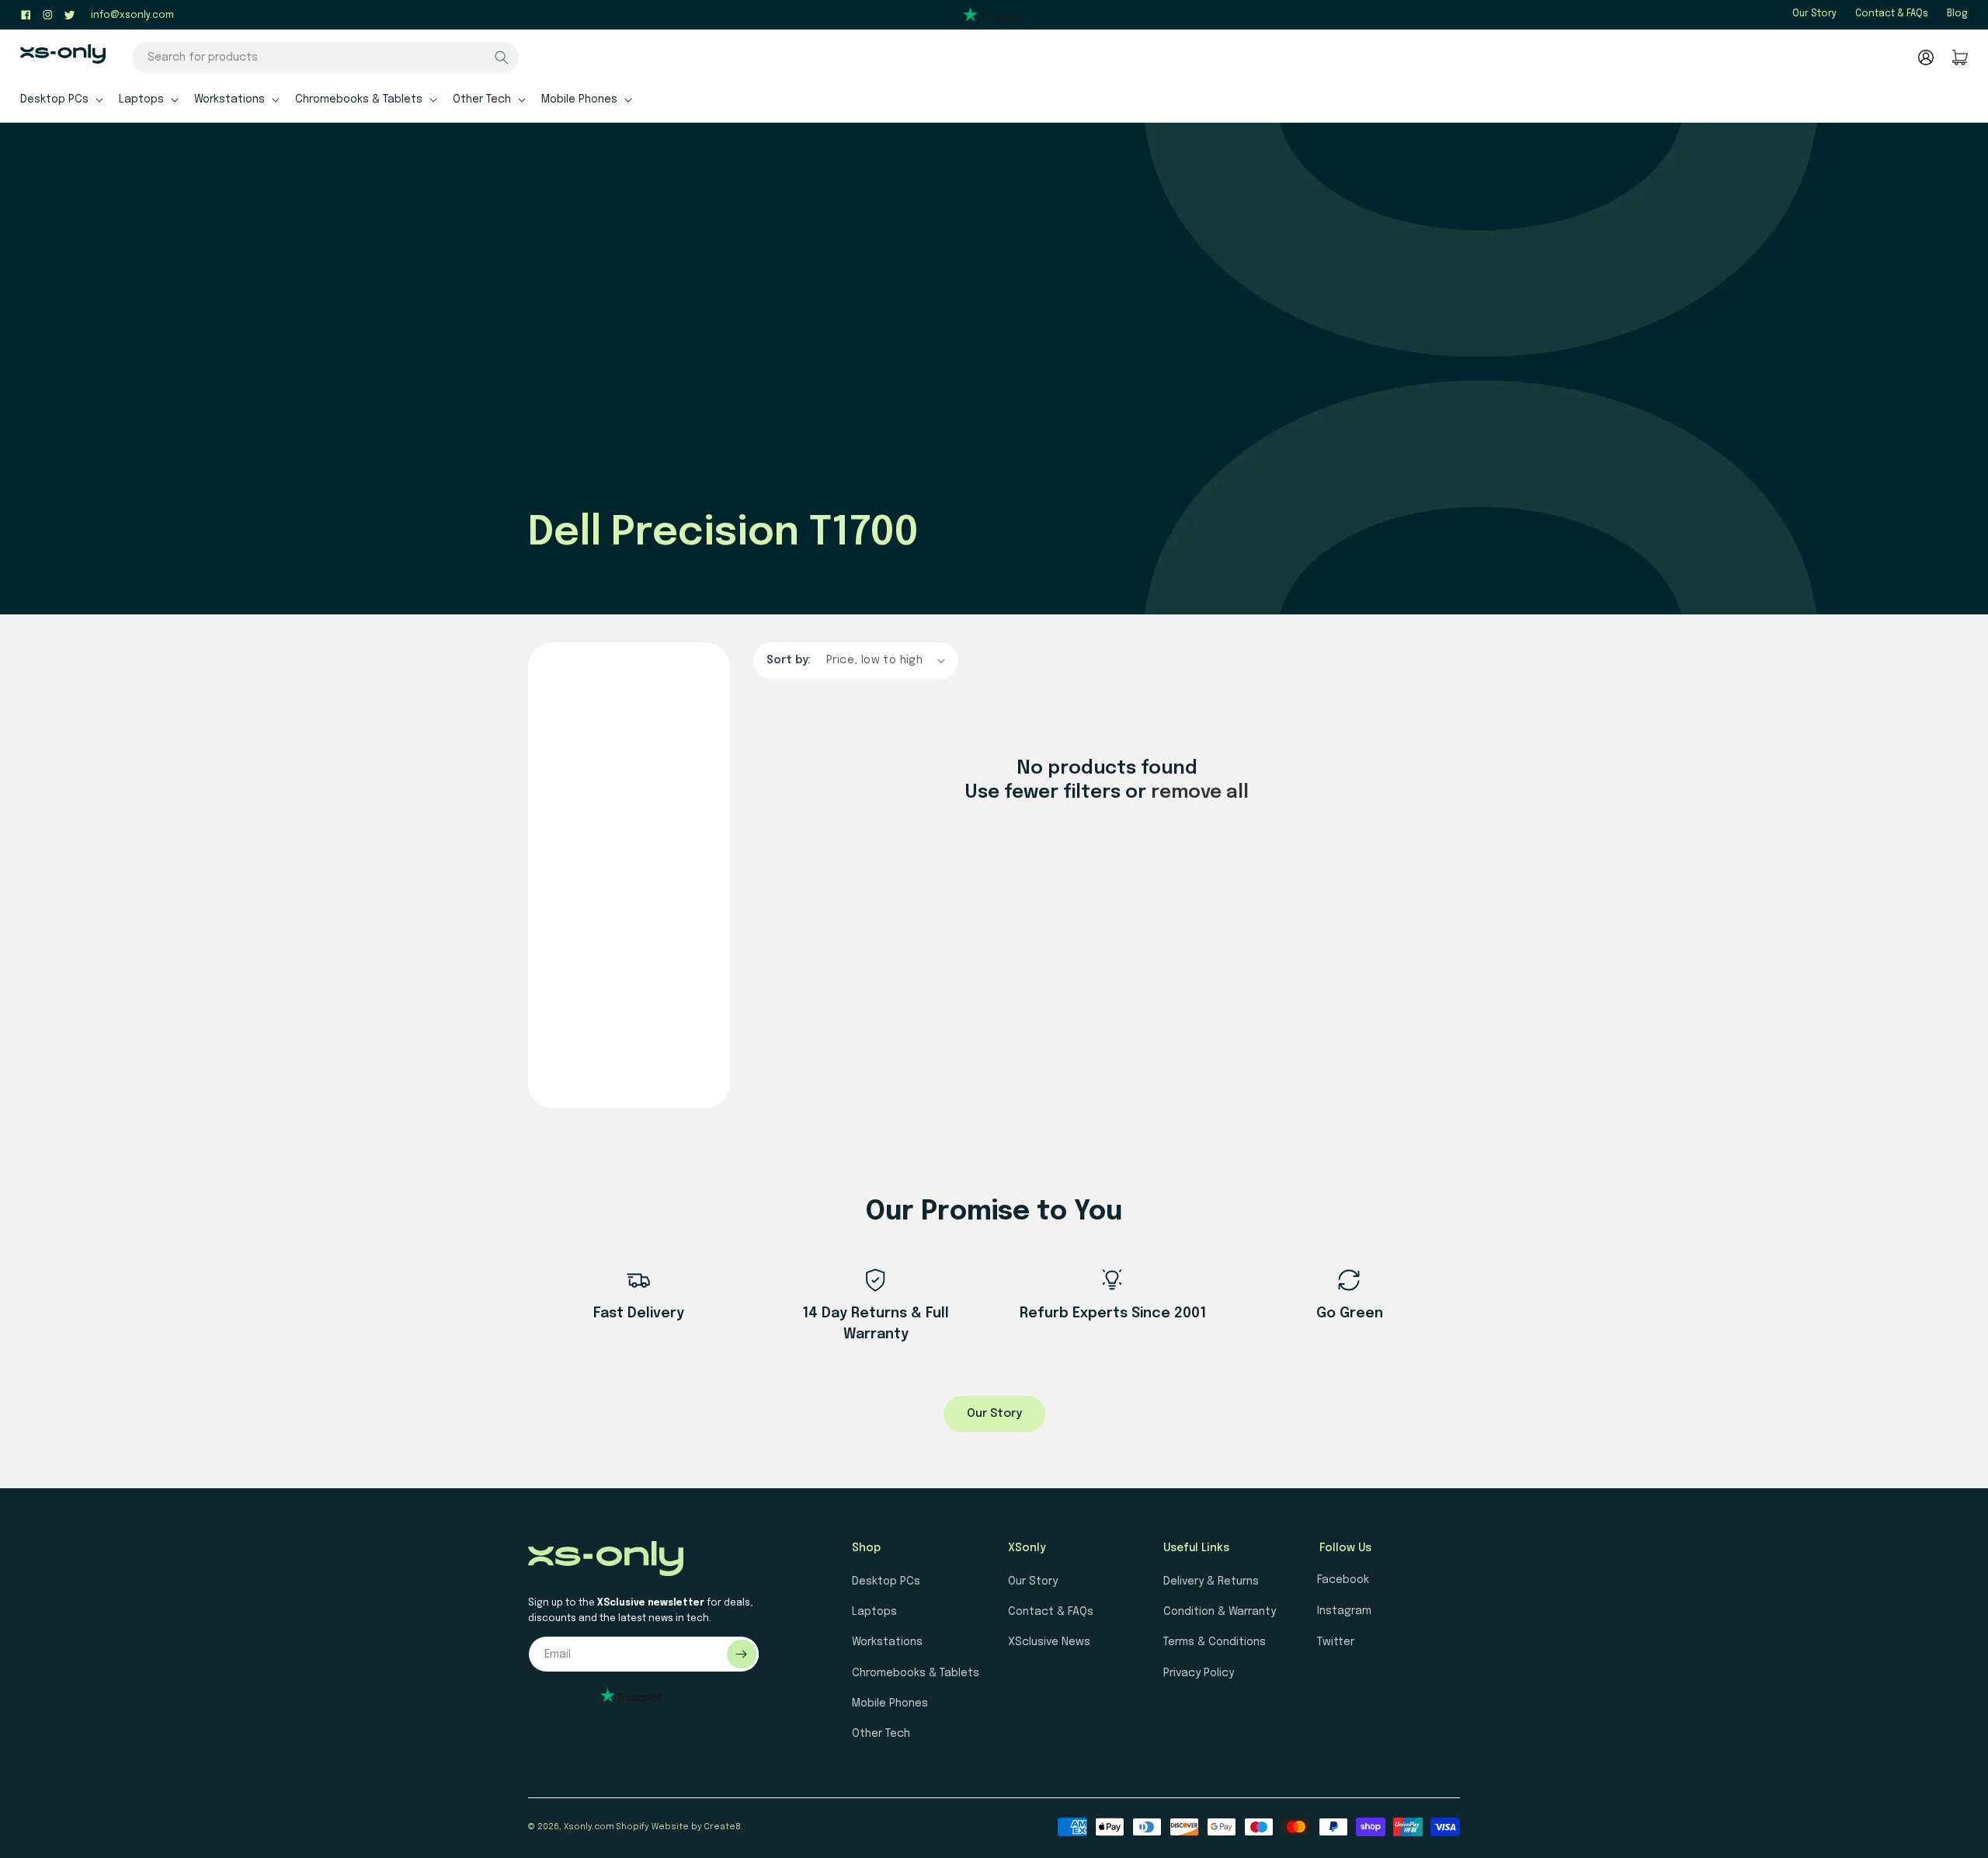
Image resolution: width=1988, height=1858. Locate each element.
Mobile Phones (890, 1703)
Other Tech (881, 1734)
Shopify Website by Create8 (679, 1827)
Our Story (1814, 14)
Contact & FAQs (1892, 14)
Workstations (887, 1642)
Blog (1957, 14)
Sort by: (789, 660)
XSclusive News (1049, 1642)
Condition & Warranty (1220, 1612)
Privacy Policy (1199, 1673)
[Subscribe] (742, 1654)
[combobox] (325, 57)
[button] (60, 99)
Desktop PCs (886, 1581)
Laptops (874, 1612)
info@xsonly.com (132, 16)
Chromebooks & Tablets (916, 1673)
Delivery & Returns (1211, 1581)
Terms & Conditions (1215, 1642)
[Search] (502, 57)
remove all (1200, 793)
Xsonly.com (589, 1827)
